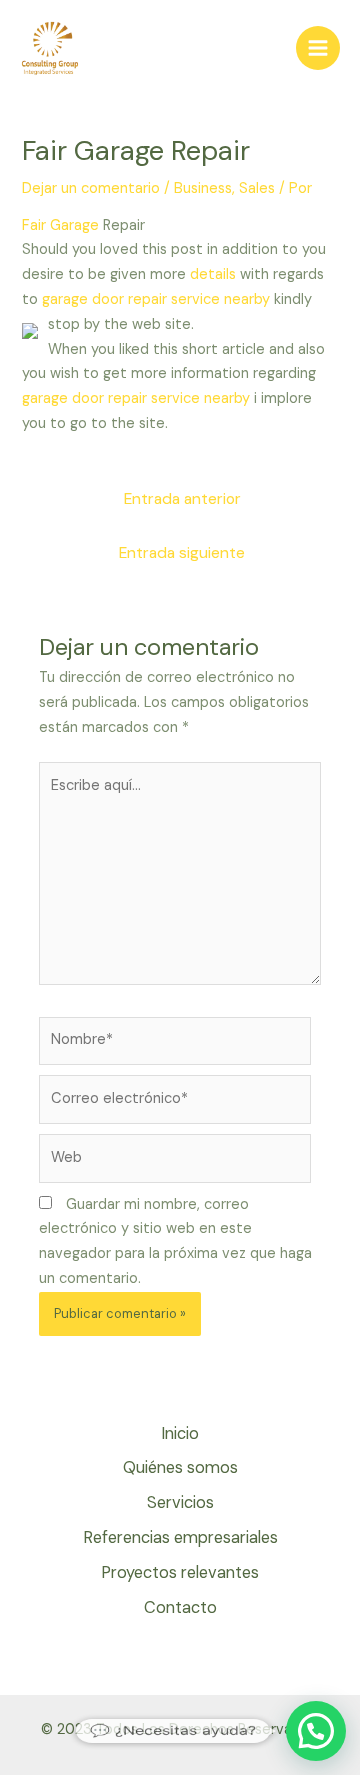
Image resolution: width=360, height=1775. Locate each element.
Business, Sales (224, 188)
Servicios (180, 1502)
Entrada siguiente (182, 553)
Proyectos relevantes (180, 1572)
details (213, 274)
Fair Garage (60, 225)
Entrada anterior (182, 499)
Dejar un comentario (91, 188)
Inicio (180, 1433)
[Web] (175, 1162)
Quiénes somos (180, 1467)
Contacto (180, 1607)
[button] (316, 1731)
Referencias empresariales (180, 1537)
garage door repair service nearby (156, 299)
